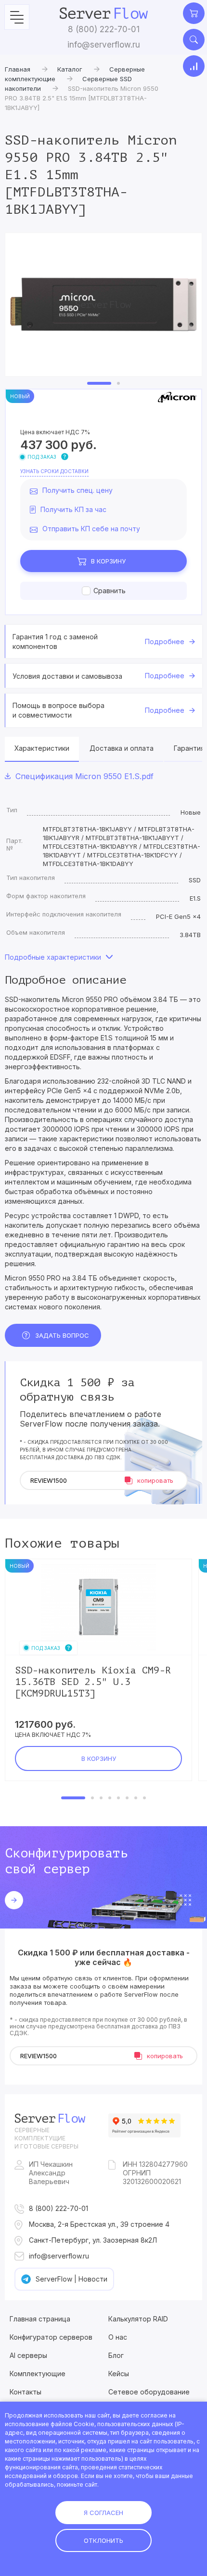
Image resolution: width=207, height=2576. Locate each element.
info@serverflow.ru (104, 45)
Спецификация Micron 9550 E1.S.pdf (84, 776)
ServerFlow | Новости (71, 2279)
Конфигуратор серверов (51, 2337)
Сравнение (194, 66)
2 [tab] (118, 383)
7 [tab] (136, 1798)
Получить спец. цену (78, 490)
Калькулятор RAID (138, 2319)
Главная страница (40, 2319)
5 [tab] (118, 1798)
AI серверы (28, 2355)
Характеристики (42, 748)
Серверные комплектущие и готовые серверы (46, 2138)
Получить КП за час (73, 509)
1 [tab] (99, 383)
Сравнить (110, 591)
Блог (116, 2355)
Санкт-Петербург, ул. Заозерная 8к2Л (93, 2240)
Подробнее (165, 641)
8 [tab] (144, 1798)
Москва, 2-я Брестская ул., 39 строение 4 (99, 2224)
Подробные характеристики (53, 957)
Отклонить (103, 2540)
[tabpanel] (103, 305)
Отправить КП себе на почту (91, 529)
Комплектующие (38, 2374)
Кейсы (119, 2374)
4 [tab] (110, 1798)
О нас (118, 2337)
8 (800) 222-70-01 (104, 29)
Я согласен (103, 2513)
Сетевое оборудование (149, 2392)
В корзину (108, 561)
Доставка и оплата (122, 748)
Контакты (26, 2392)
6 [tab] (127, 1798)
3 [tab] (101, 1798)
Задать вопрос (62, 1335)
